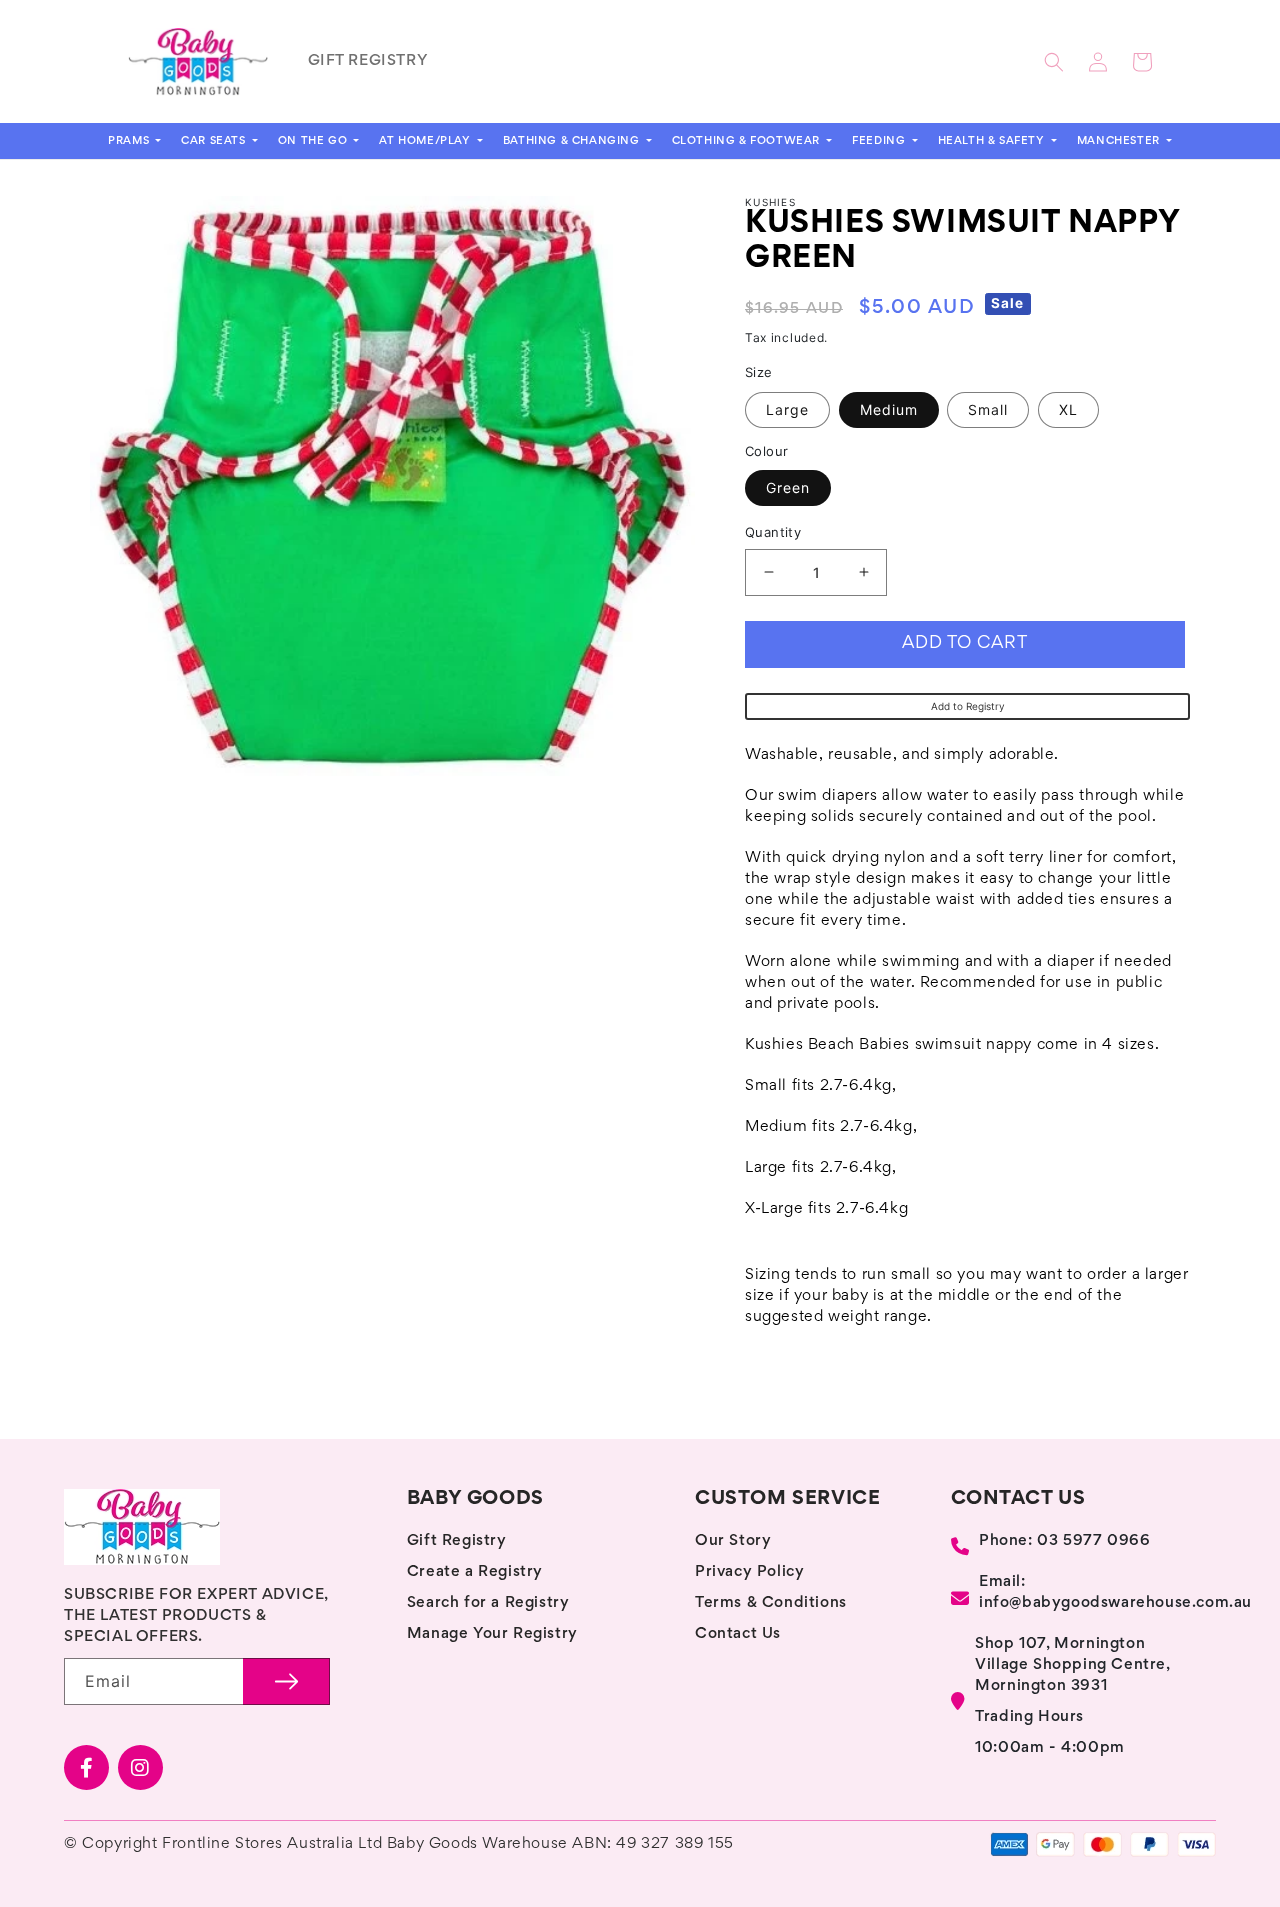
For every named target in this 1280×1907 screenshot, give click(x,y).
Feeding (880, 141)
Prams (130, 141)
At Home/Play (426, 141)
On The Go (314, 141)
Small (988, 409)
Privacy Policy (749, 1572)
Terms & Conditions (771, 1603)
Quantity (773, 532)
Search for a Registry (488, 1603)
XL (1068, 409)
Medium (889, 409)
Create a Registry (475, 1572)
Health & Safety (993, 141)
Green (788, 487)
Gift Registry (457, 1541)
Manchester (1120, 141)
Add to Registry (968, 706)
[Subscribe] (286, 1681)
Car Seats (215, 141)
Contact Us (738, 1634)
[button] (1054, 62)
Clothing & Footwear (748, 141)
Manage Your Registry (492, 1634)
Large (787, 409)
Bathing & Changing (573, 141)
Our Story (733, 1541)
